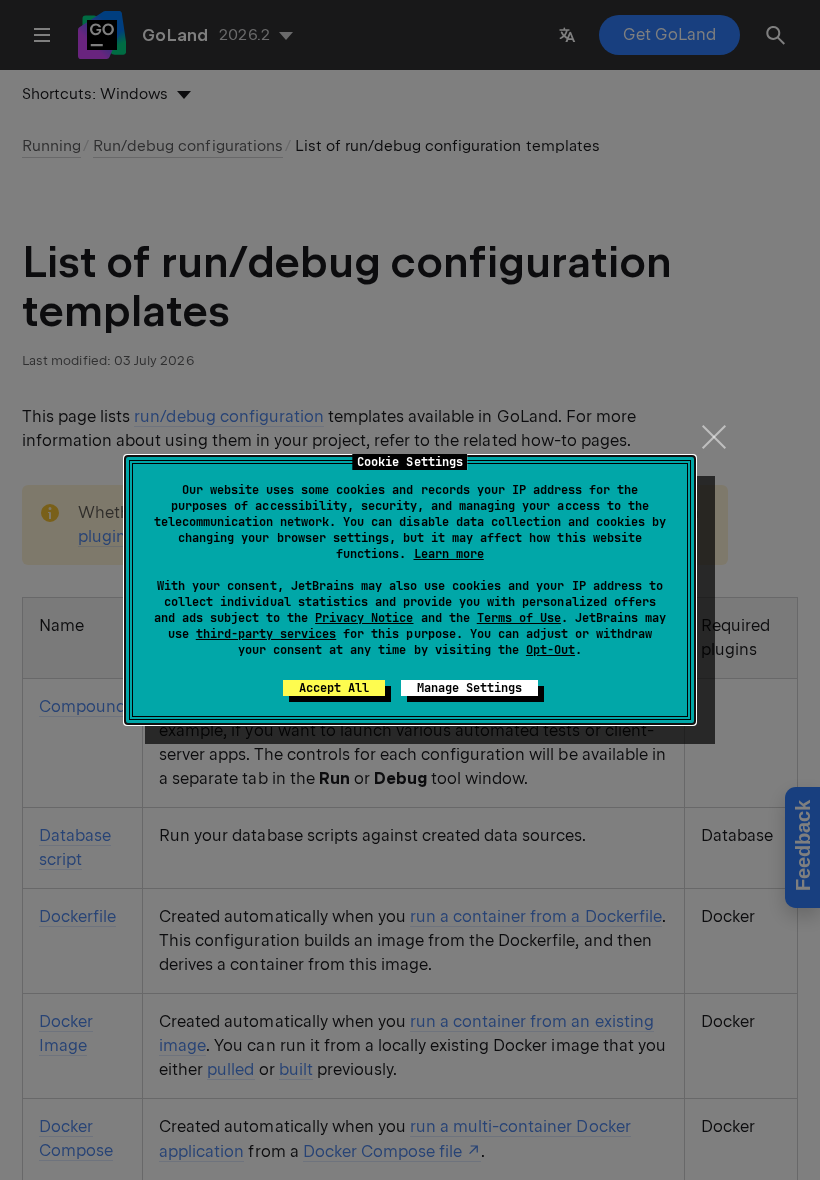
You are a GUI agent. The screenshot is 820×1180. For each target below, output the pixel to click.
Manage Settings (469, 688)
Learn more (449, 554)
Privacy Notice (364, 618)
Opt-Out (550, 650)
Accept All (334, 688)
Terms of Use (519, 618)
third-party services (266, 634)
